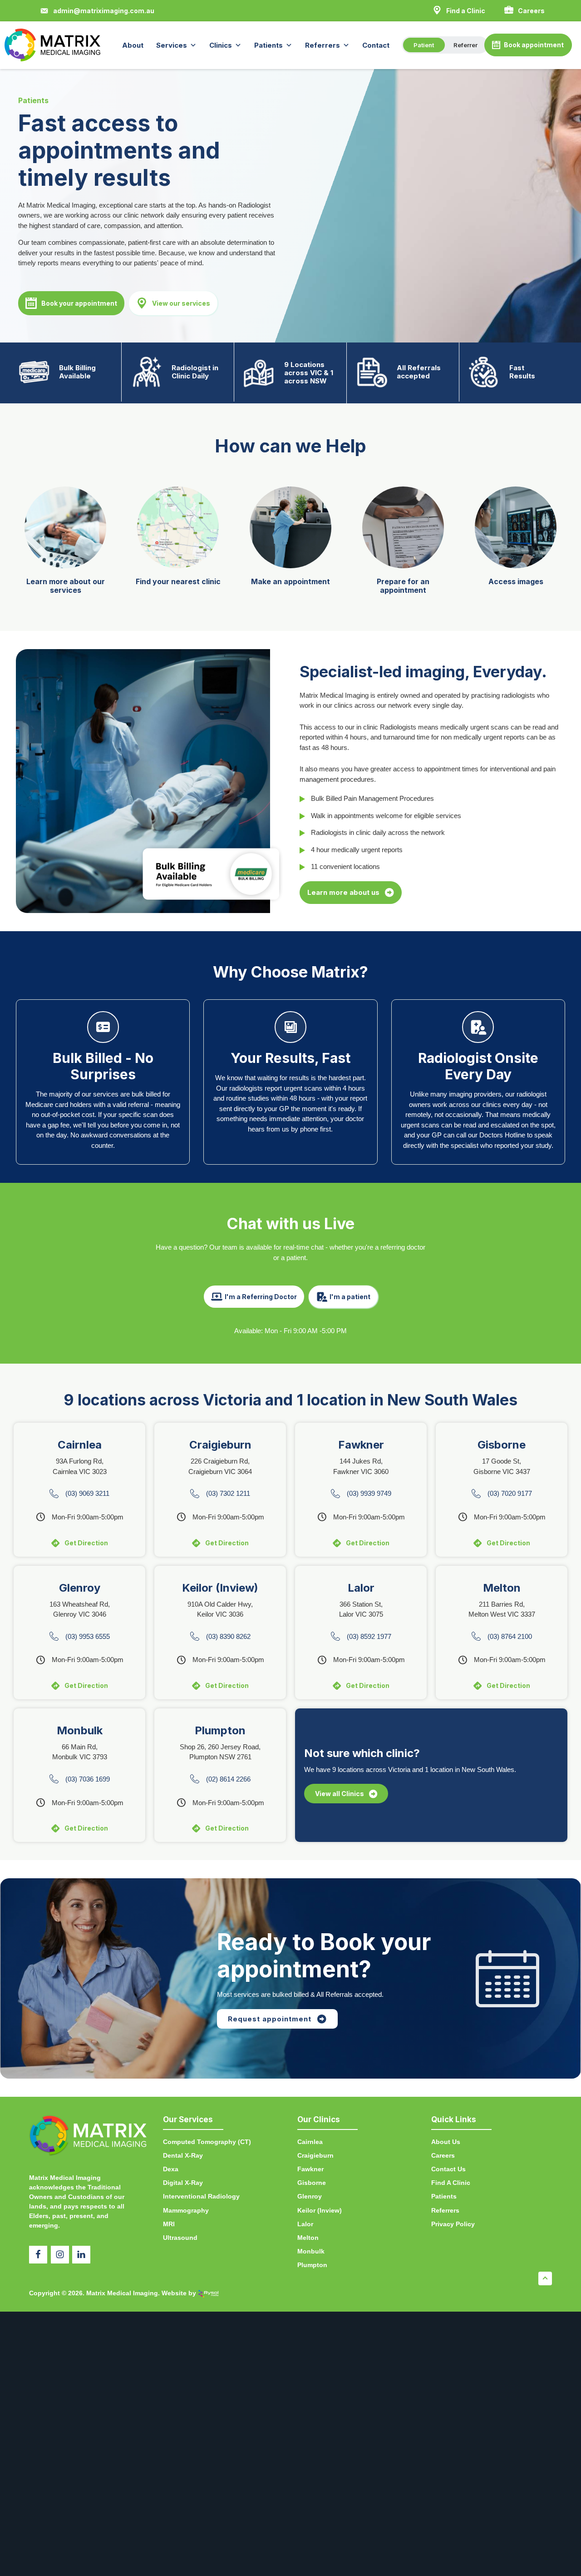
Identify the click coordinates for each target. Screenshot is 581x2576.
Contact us (448, 2169)
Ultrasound (180, 2238)
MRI (169, 2224)
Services (172, 45)
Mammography (186, 2210)
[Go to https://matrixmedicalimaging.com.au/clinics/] (178, 540)
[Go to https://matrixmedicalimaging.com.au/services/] (65, 544)
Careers (443, 2155)
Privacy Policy (453, 2224)
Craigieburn (315, 2155)
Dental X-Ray (183, 2155)
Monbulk (311, 2251)
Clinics (221, 45)
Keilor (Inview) (320, 2210)
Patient (424, 45)
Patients (268, 45)
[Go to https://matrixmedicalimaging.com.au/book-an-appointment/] (290, 540)
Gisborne (312, 2183)
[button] (97, 11)
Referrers (323, 45)
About (133, 45)
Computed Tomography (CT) (207, 2142)
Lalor (305, 2224)
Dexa (171, 2169)
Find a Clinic (451, 2183)
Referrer (465, 45)
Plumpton (312, 2265)
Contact (376, 45)
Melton (308, 2238)
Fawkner (310, 2169)
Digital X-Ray (183, 2183)
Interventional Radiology (201, 2196)
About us (446, 2142)
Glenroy (310, 2196)
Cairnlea (310, 2142)
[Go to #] (403, 544)
